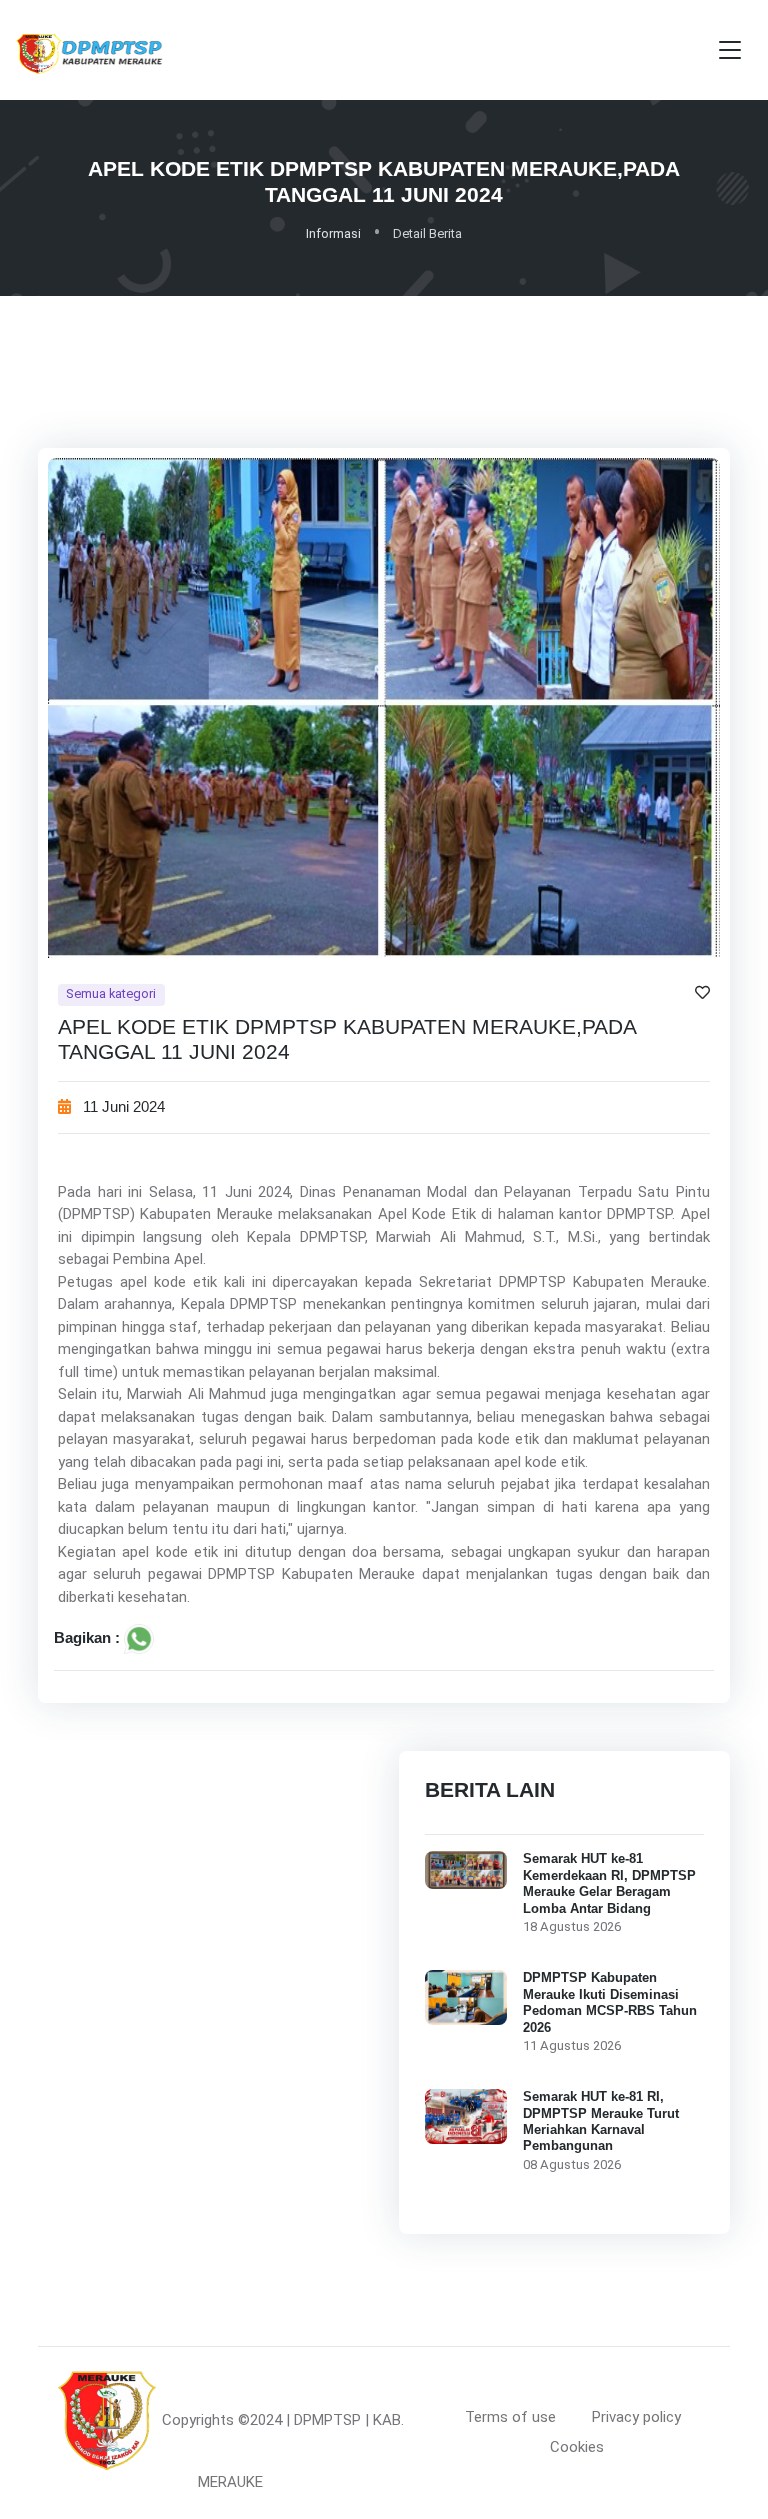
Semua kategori (111, 993)
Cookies (577, 2447)
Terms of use (510, 2417)
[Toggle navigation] (730, 50)
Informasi (333, 233)
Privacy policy (636, 2417)
